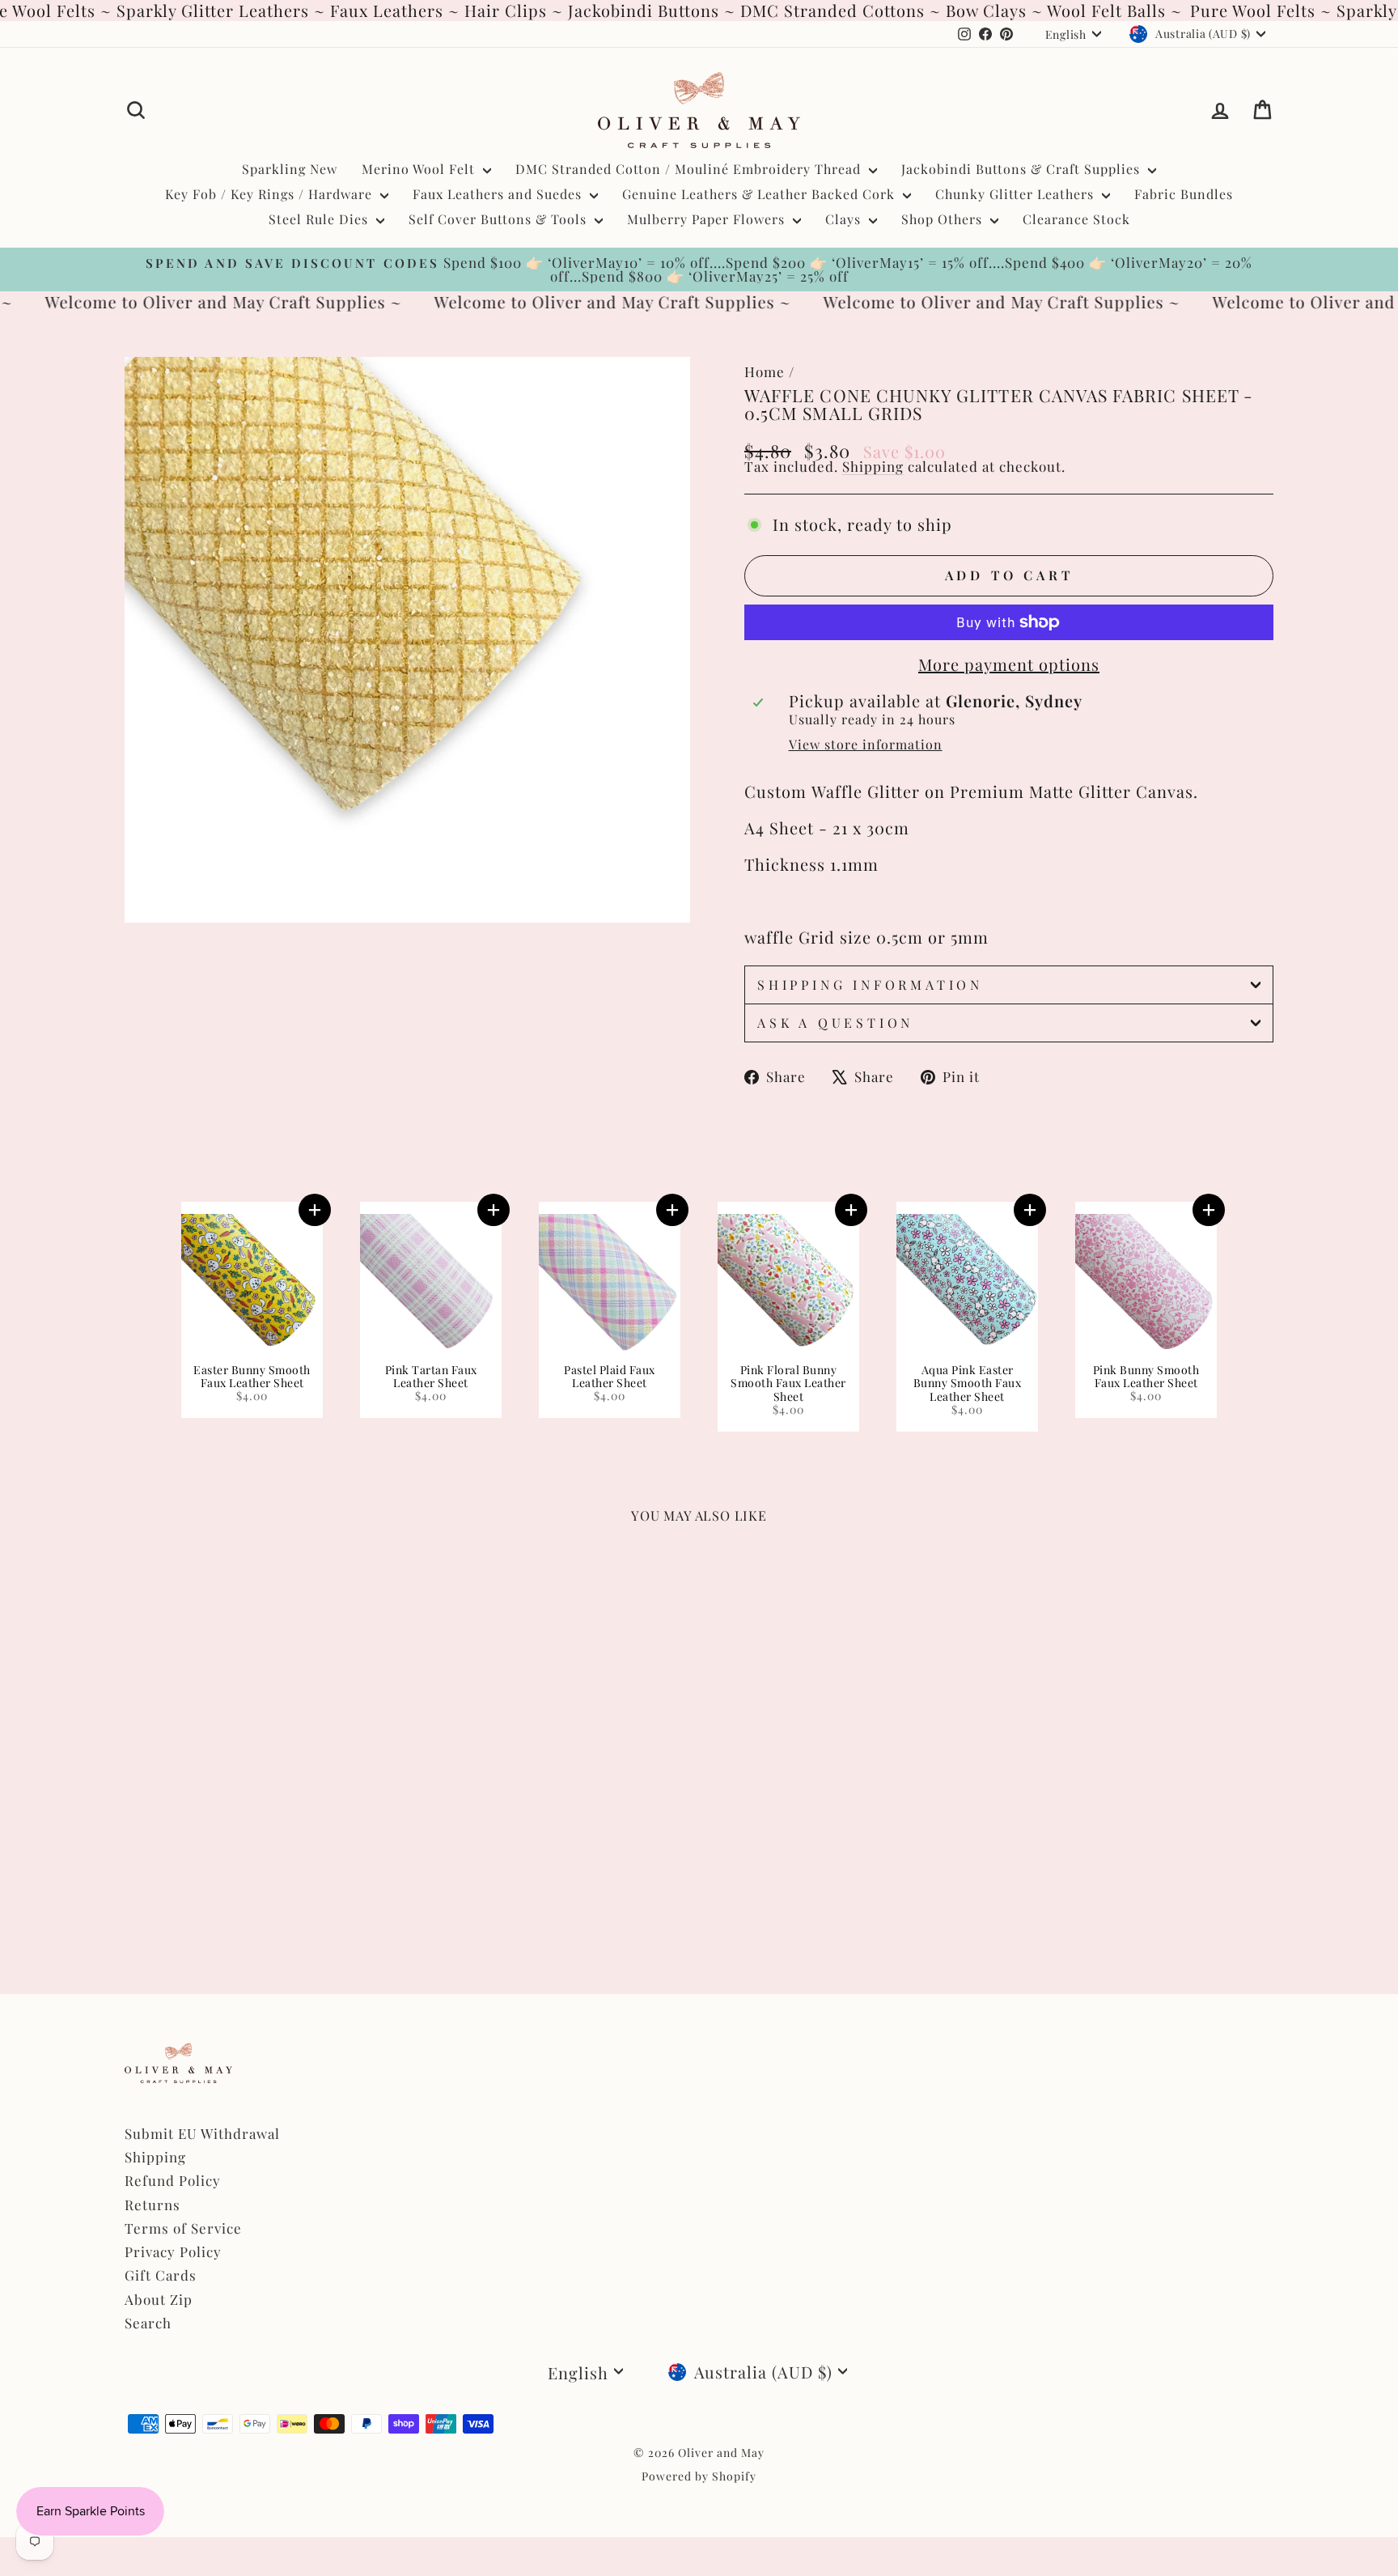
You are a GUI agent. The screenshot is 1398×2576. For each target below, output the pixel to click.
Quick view (262, 1818)
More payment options (1009, 664)
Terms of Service (183, 2228)
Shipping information (870, 985)
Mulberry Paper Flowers (708, 219)
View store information (866, 745)
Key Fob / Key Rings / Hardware (271, 194)
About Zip (159, 2299)
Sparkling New (290, 169)
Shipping (873, 466)
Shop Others (944, 219)
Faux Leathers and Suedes (499, 194)
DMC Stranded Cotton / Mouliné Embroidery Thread (690, 169)
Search (148, 2323)
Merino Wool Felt (420, 169)
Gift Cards (161, 2275)
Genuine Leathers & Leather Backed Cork (760, 194)
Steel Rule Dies (320, 219)
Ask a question (835, 1023)
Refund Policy (173, 2180)
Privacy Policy (173, 2251)
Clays (845, 219)
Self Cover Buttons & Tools (500, 219)
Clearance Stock (1076, 219)
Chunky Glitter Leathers (1017, 194)
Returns (153, 2205)
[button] (315, 1210)
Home (765, 371)
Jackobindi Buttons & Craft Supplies (1023, 169)
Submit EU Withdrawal (202, 2133)
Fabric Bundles (1184, 194)
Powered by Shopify (699, 2476)
